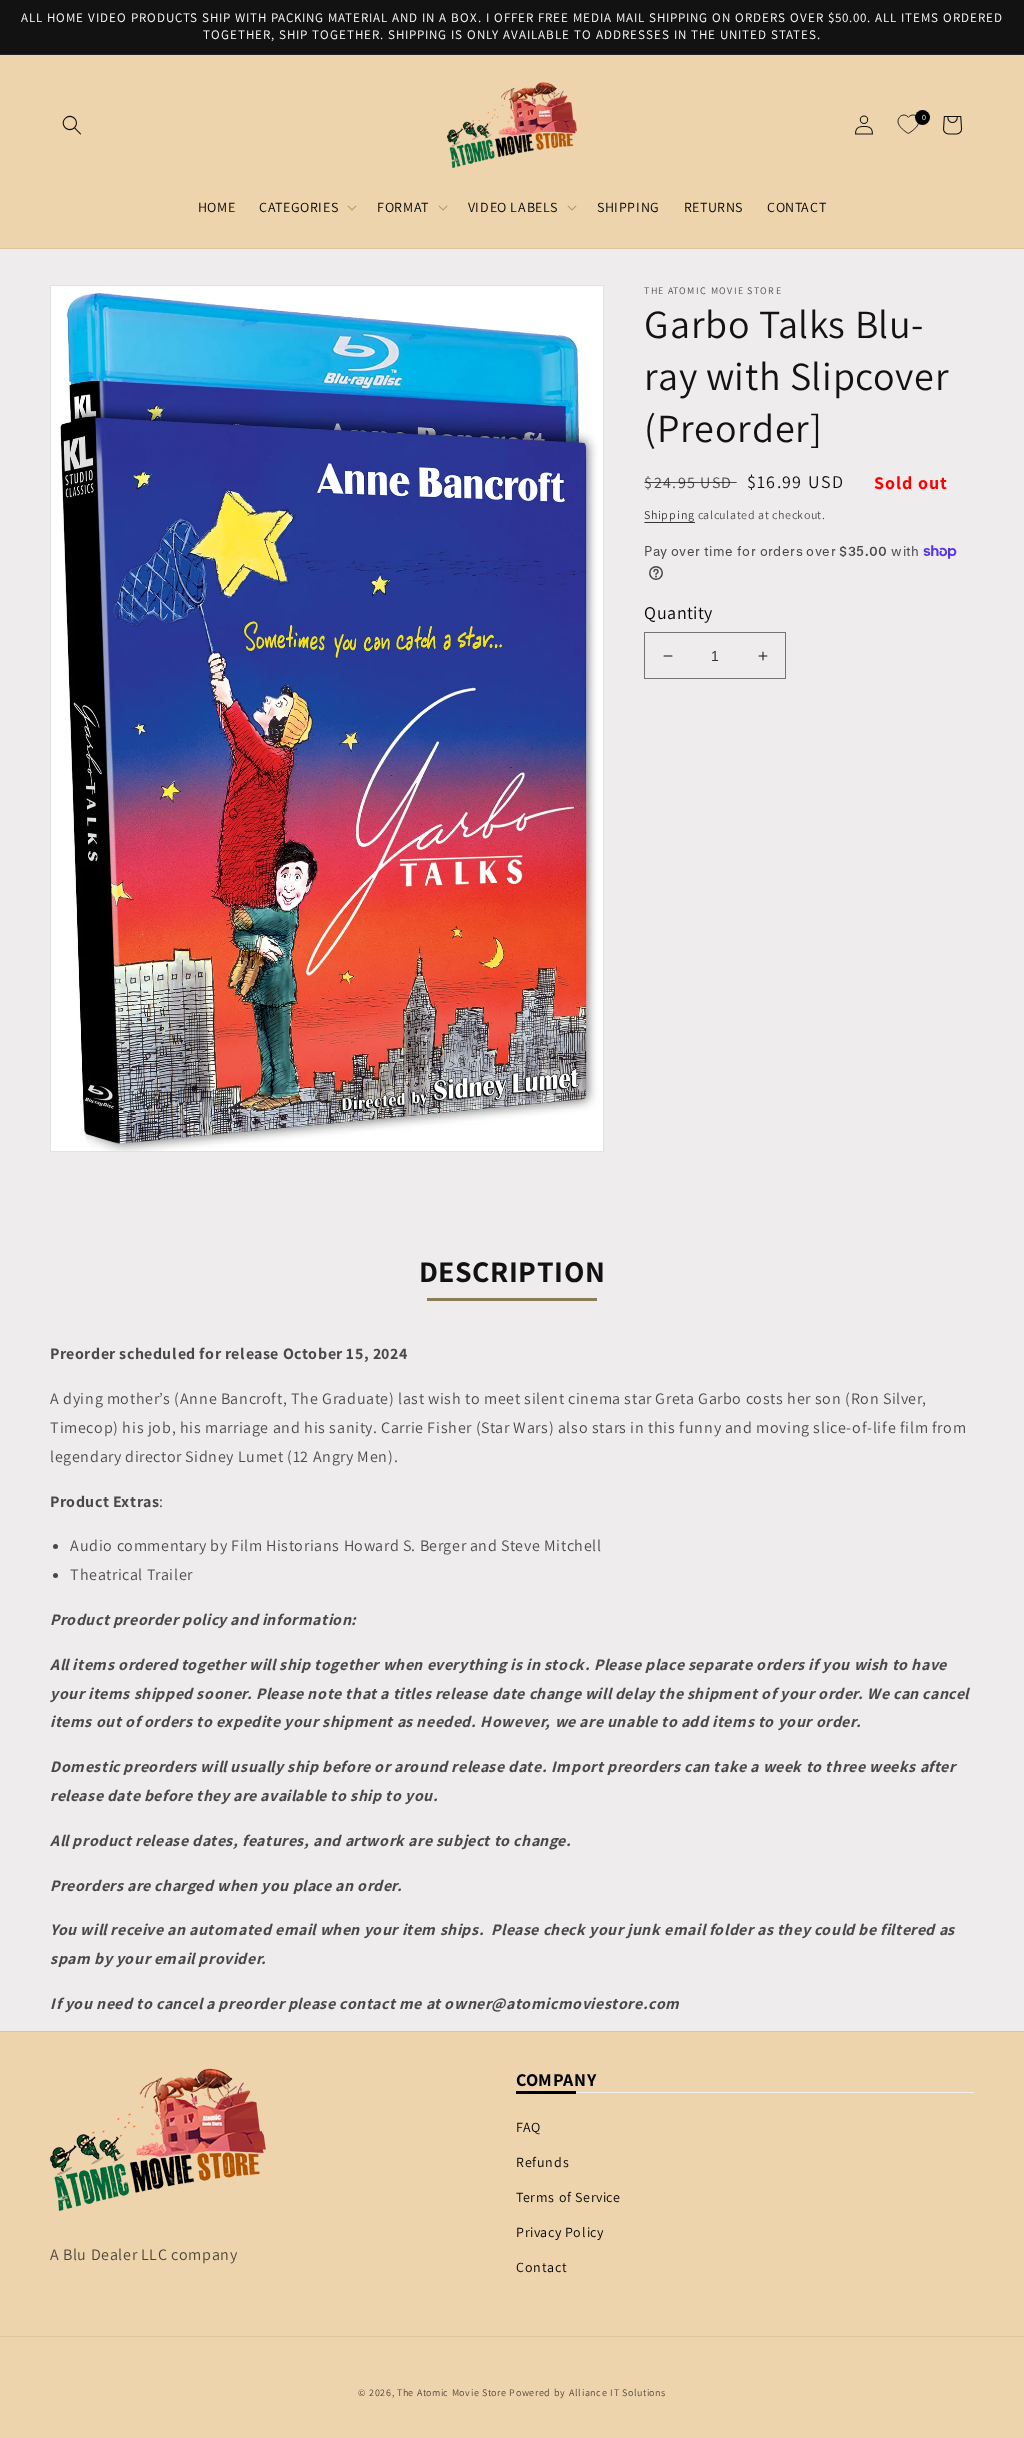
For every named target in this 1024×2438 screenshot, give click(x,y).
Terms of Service (568, 2197)
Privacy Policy (559, 2232)
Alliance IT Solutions (617, 2392)
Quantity (678, 612)
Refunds (542, 2162)
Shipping (669, 514)
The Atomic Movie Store (451, 2392)
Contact (541, 2267)
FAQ (528, 2127)
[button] (72, 125)
